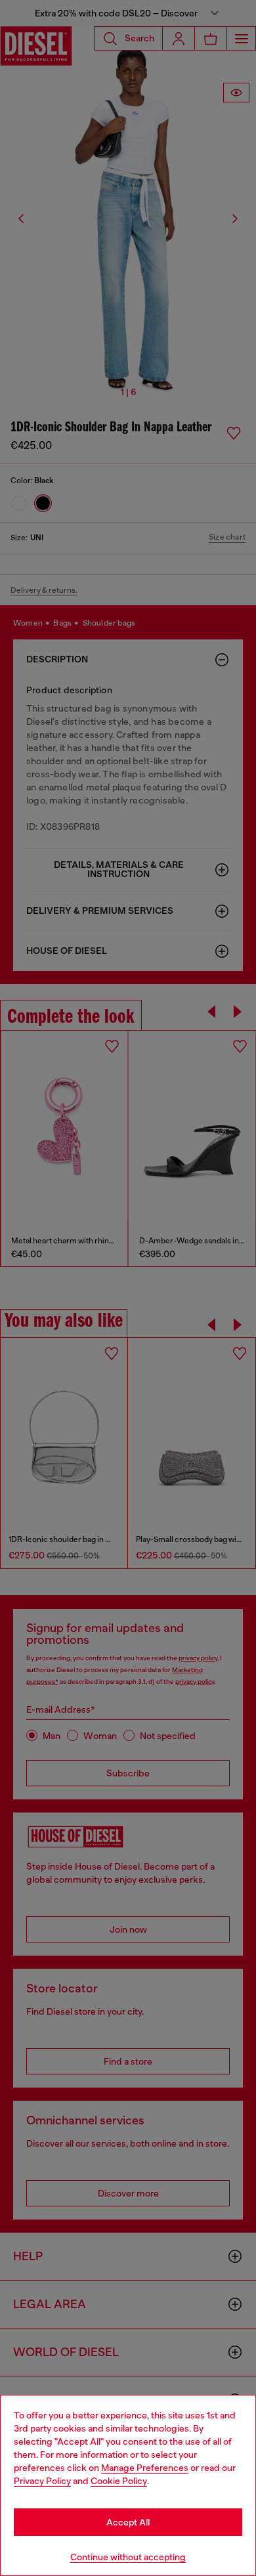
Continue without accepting (128, 2557)
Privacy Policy (42, 2481)
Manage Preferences (145, 2468)
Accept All (128, 2522)
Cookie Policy (119, 2481)
